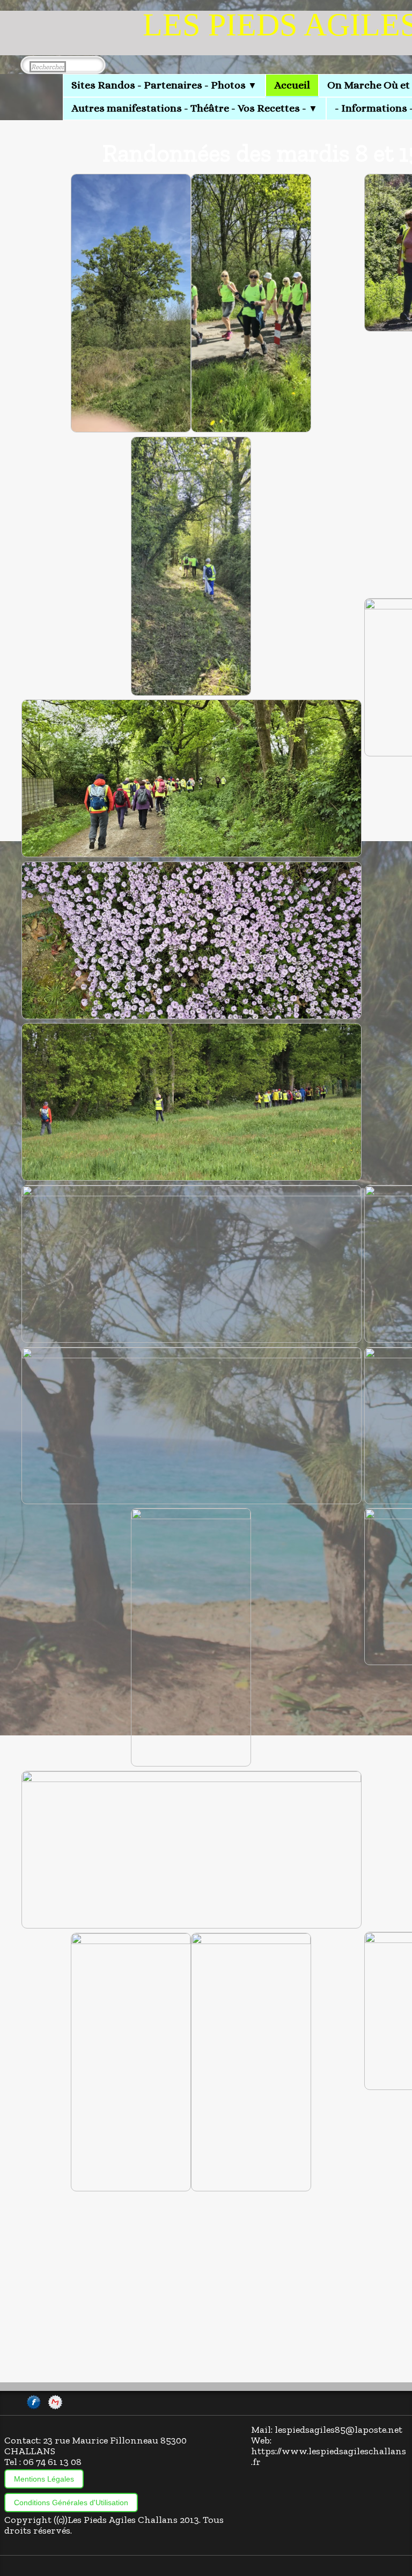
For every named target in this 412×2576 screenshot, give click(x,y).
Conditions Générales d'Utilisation (71, 2503)
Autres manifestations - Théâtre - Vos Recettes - (194, 108)
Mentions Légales (44, 2479)
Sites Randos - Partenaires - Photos (164, 85)
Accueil (292, 85)
